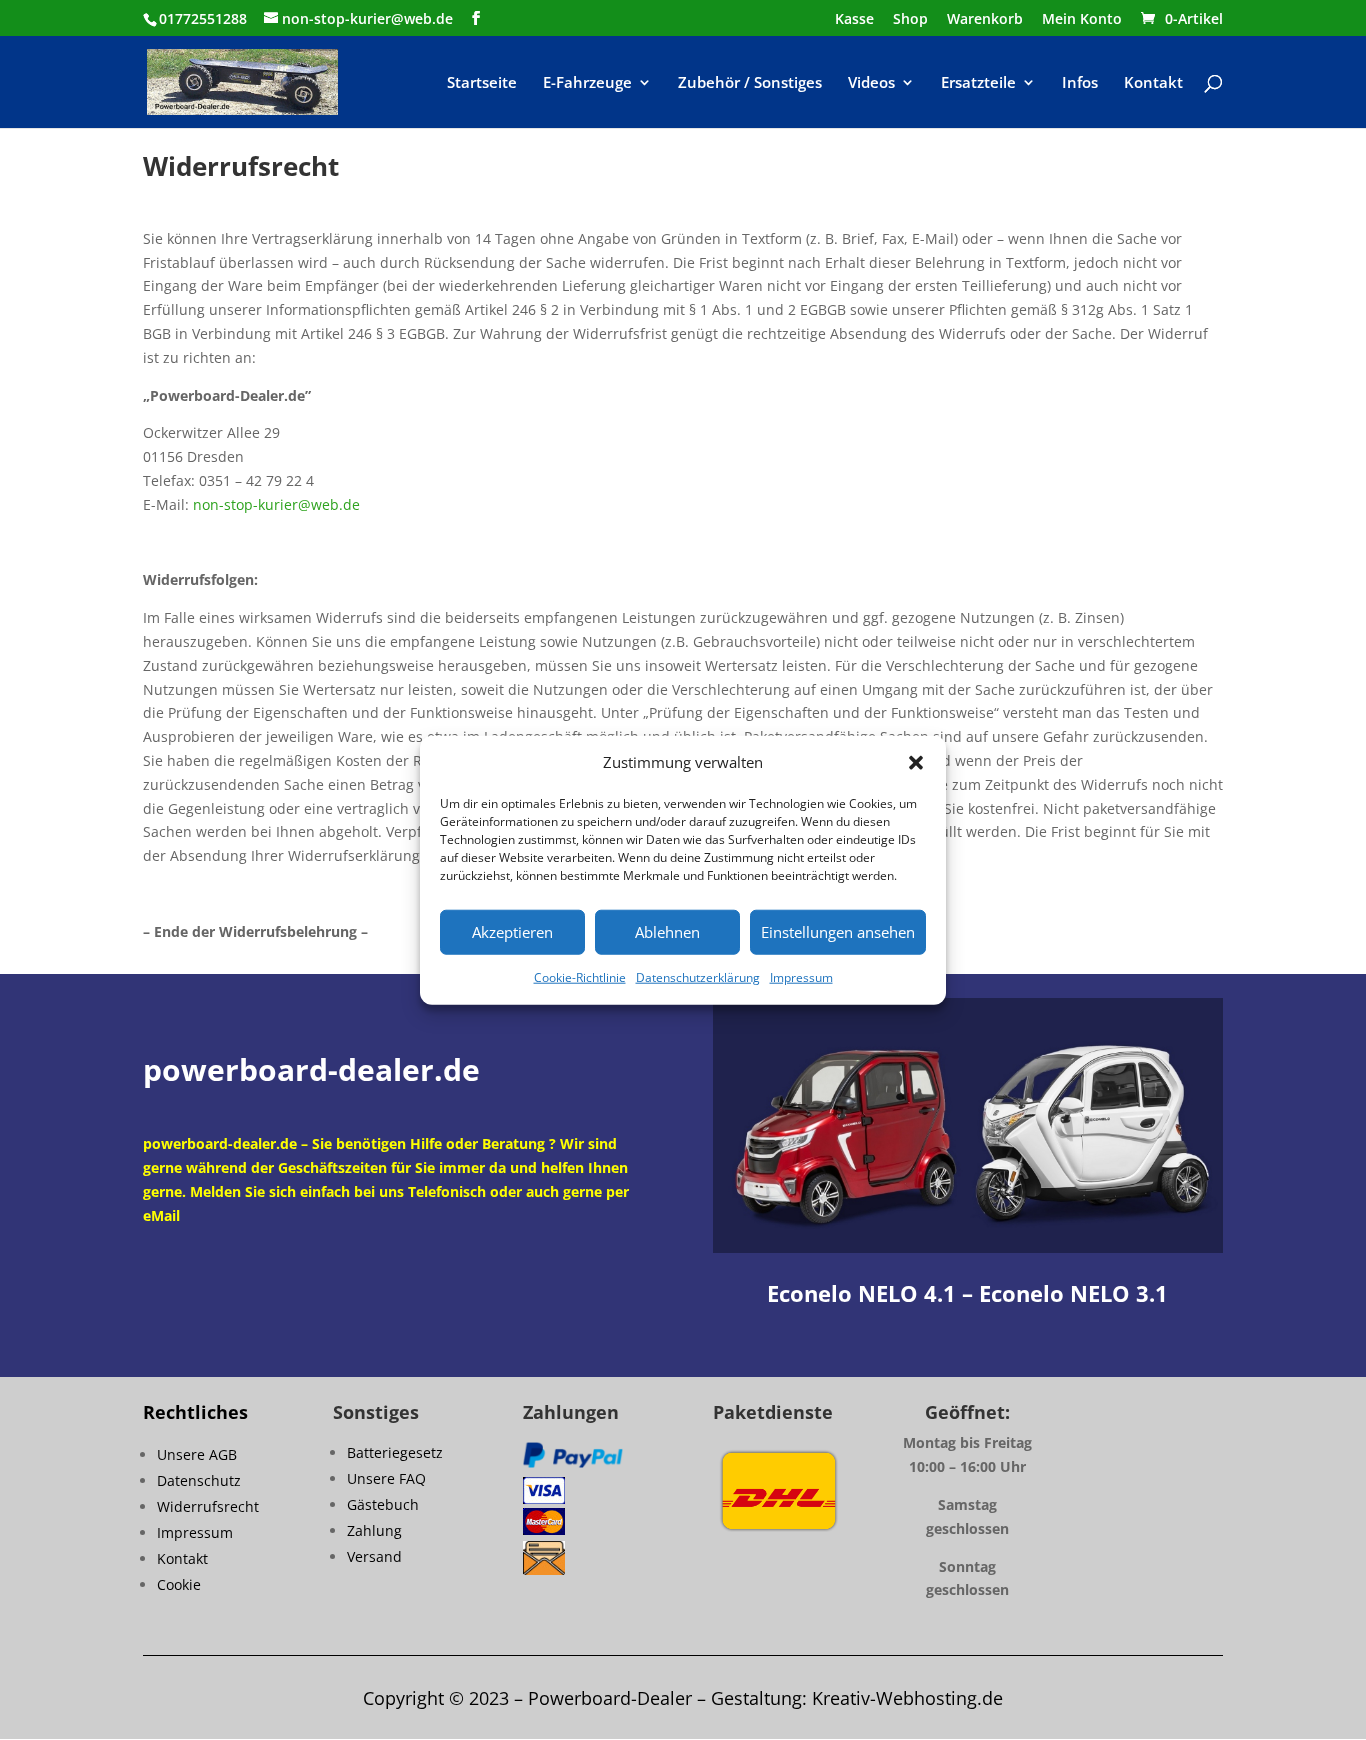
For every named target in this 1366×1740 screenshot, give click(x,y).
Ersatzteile (978, 83)
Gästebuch (383, 1504)
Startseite (482, 83)
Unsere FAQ (386, 1478)
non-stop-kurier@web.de (276, 504)
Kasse (854, 20)
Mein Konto (1082, 20)
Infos (1080, 83)
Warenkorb (985, 20)
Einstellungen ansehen (838, 932)
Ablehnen (667, 932)
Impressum (801, 977)
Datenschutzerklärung (698, 977)
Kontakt (1153, 83)
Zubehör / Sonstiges (750, 83)
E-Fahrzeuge (587, 83)
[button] (916, 763)
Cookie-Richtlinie (580, 977)
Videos (871, 83)
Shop (910, 20)
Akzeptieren (512, 932)
